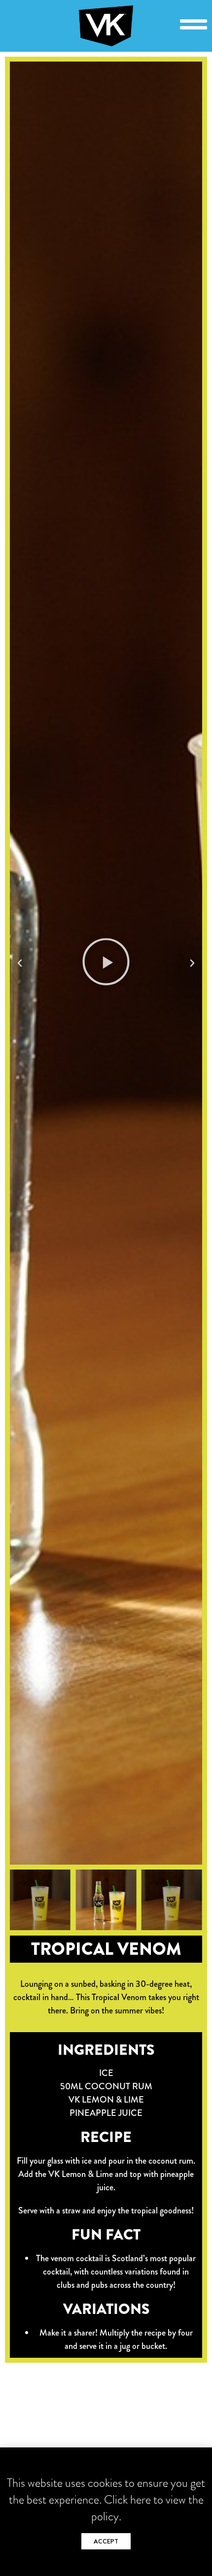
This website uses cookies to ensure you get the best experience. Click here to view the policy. (106, 2499)
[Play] (106, 963)
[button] (20, 963)
